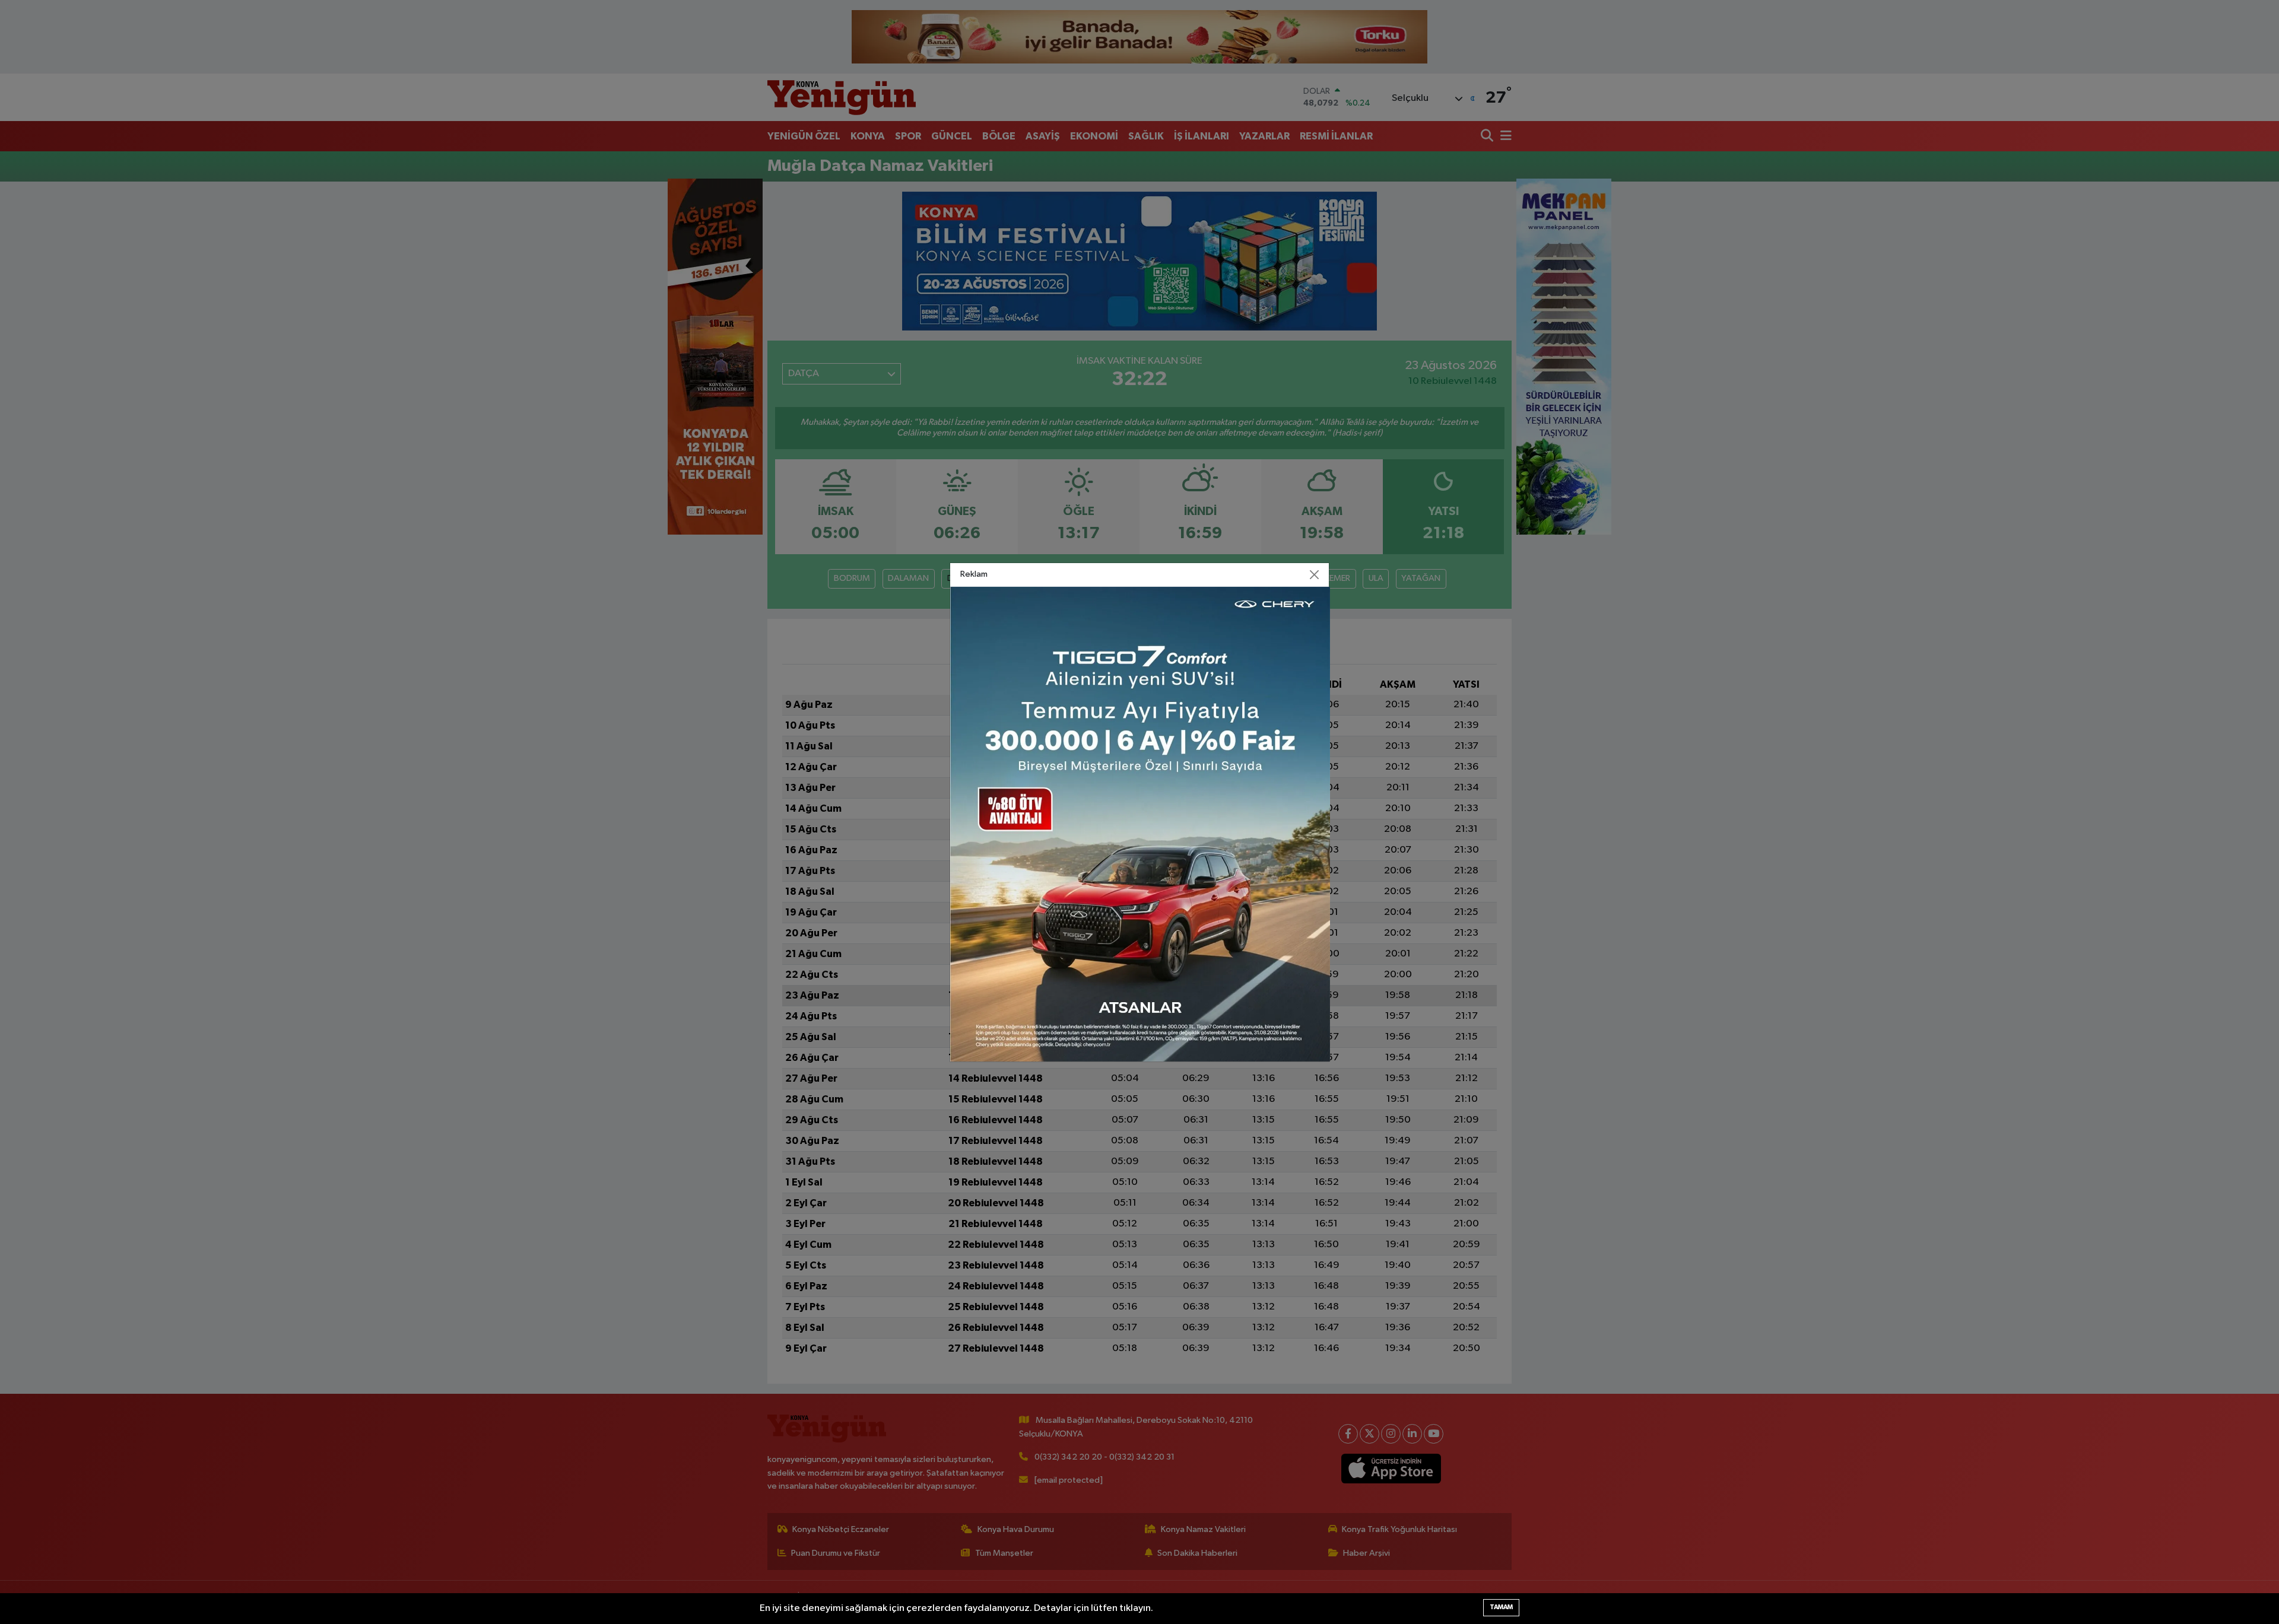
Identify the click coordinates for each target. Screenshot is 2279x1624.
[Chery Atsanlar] (1140, 824)
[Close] (1315, 574)
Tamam (1501, 1607)
